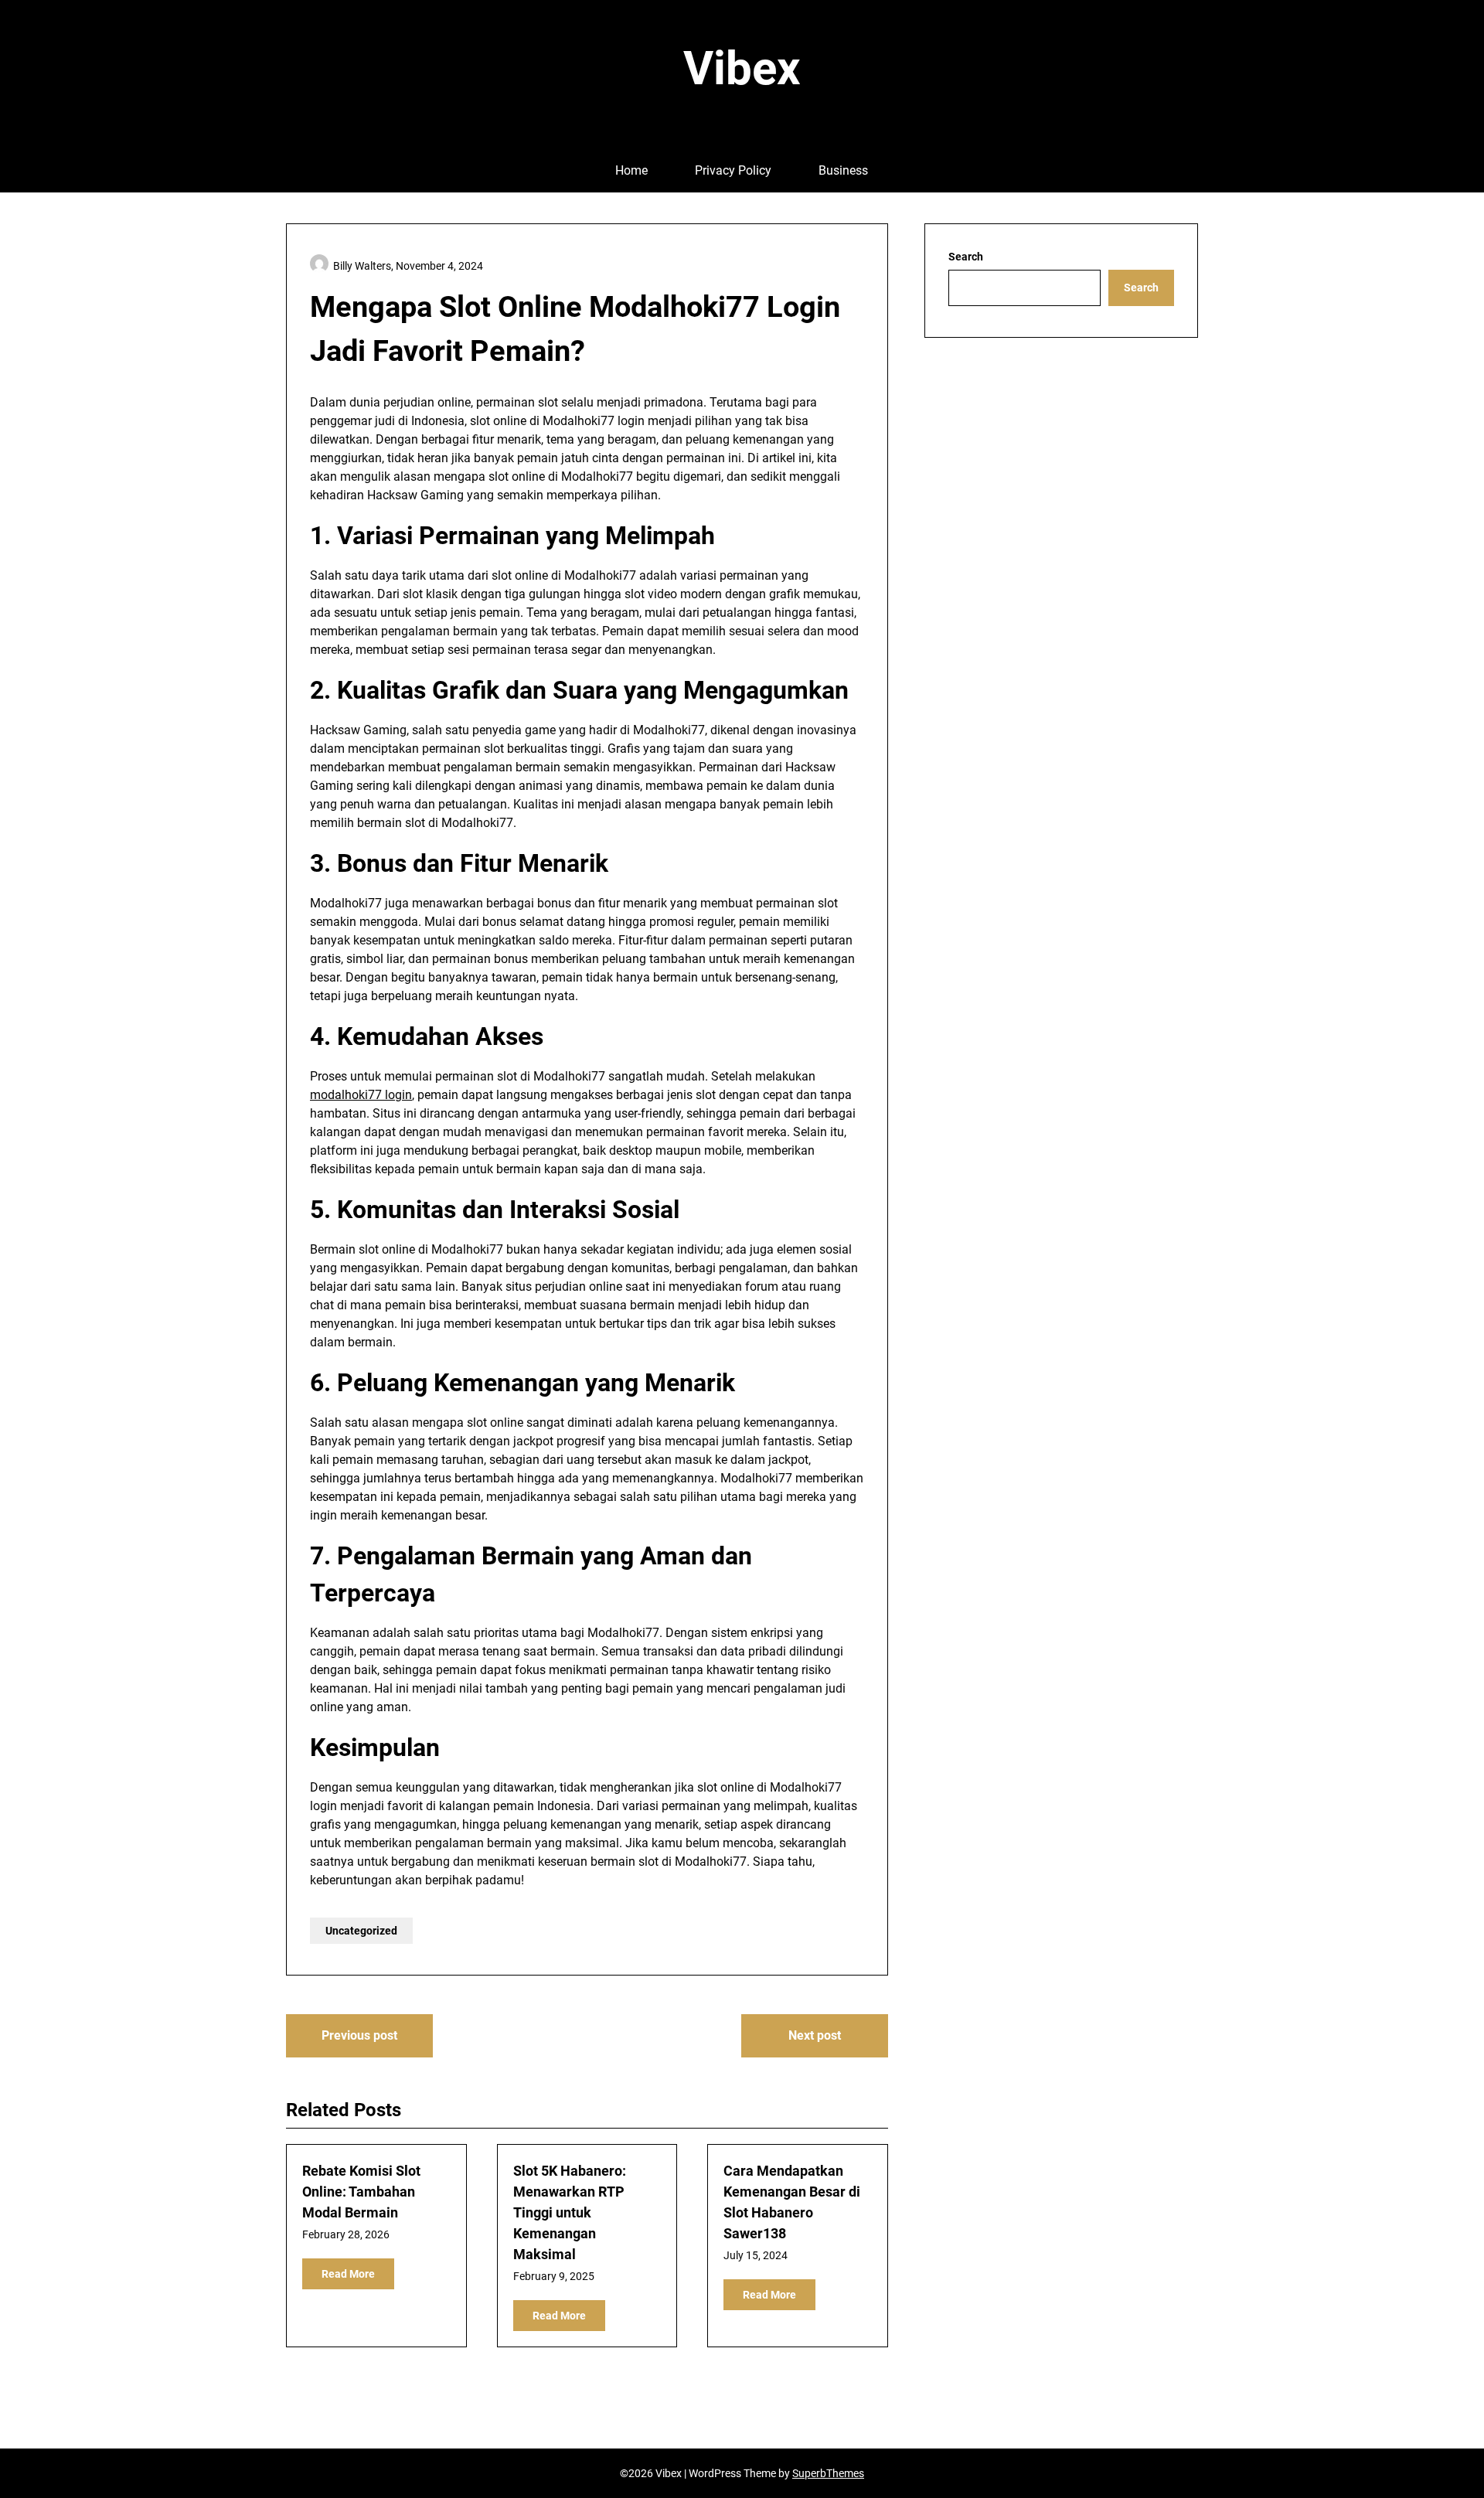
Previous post (359, 2035)
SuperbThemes (828, 2473)
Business (843, 170)
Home (631, 170)
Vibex (742, 68)
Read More (348, 2274)
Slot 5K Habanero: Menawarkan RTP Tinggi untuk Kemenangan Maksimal (570, 2212)
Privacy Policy (733, 170)
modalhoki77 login (361, 1095)
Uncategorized (361, 1931)
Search (966, 257)
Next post (815, 2035)
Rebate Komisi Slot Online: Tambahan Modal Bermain (361, 2192)
